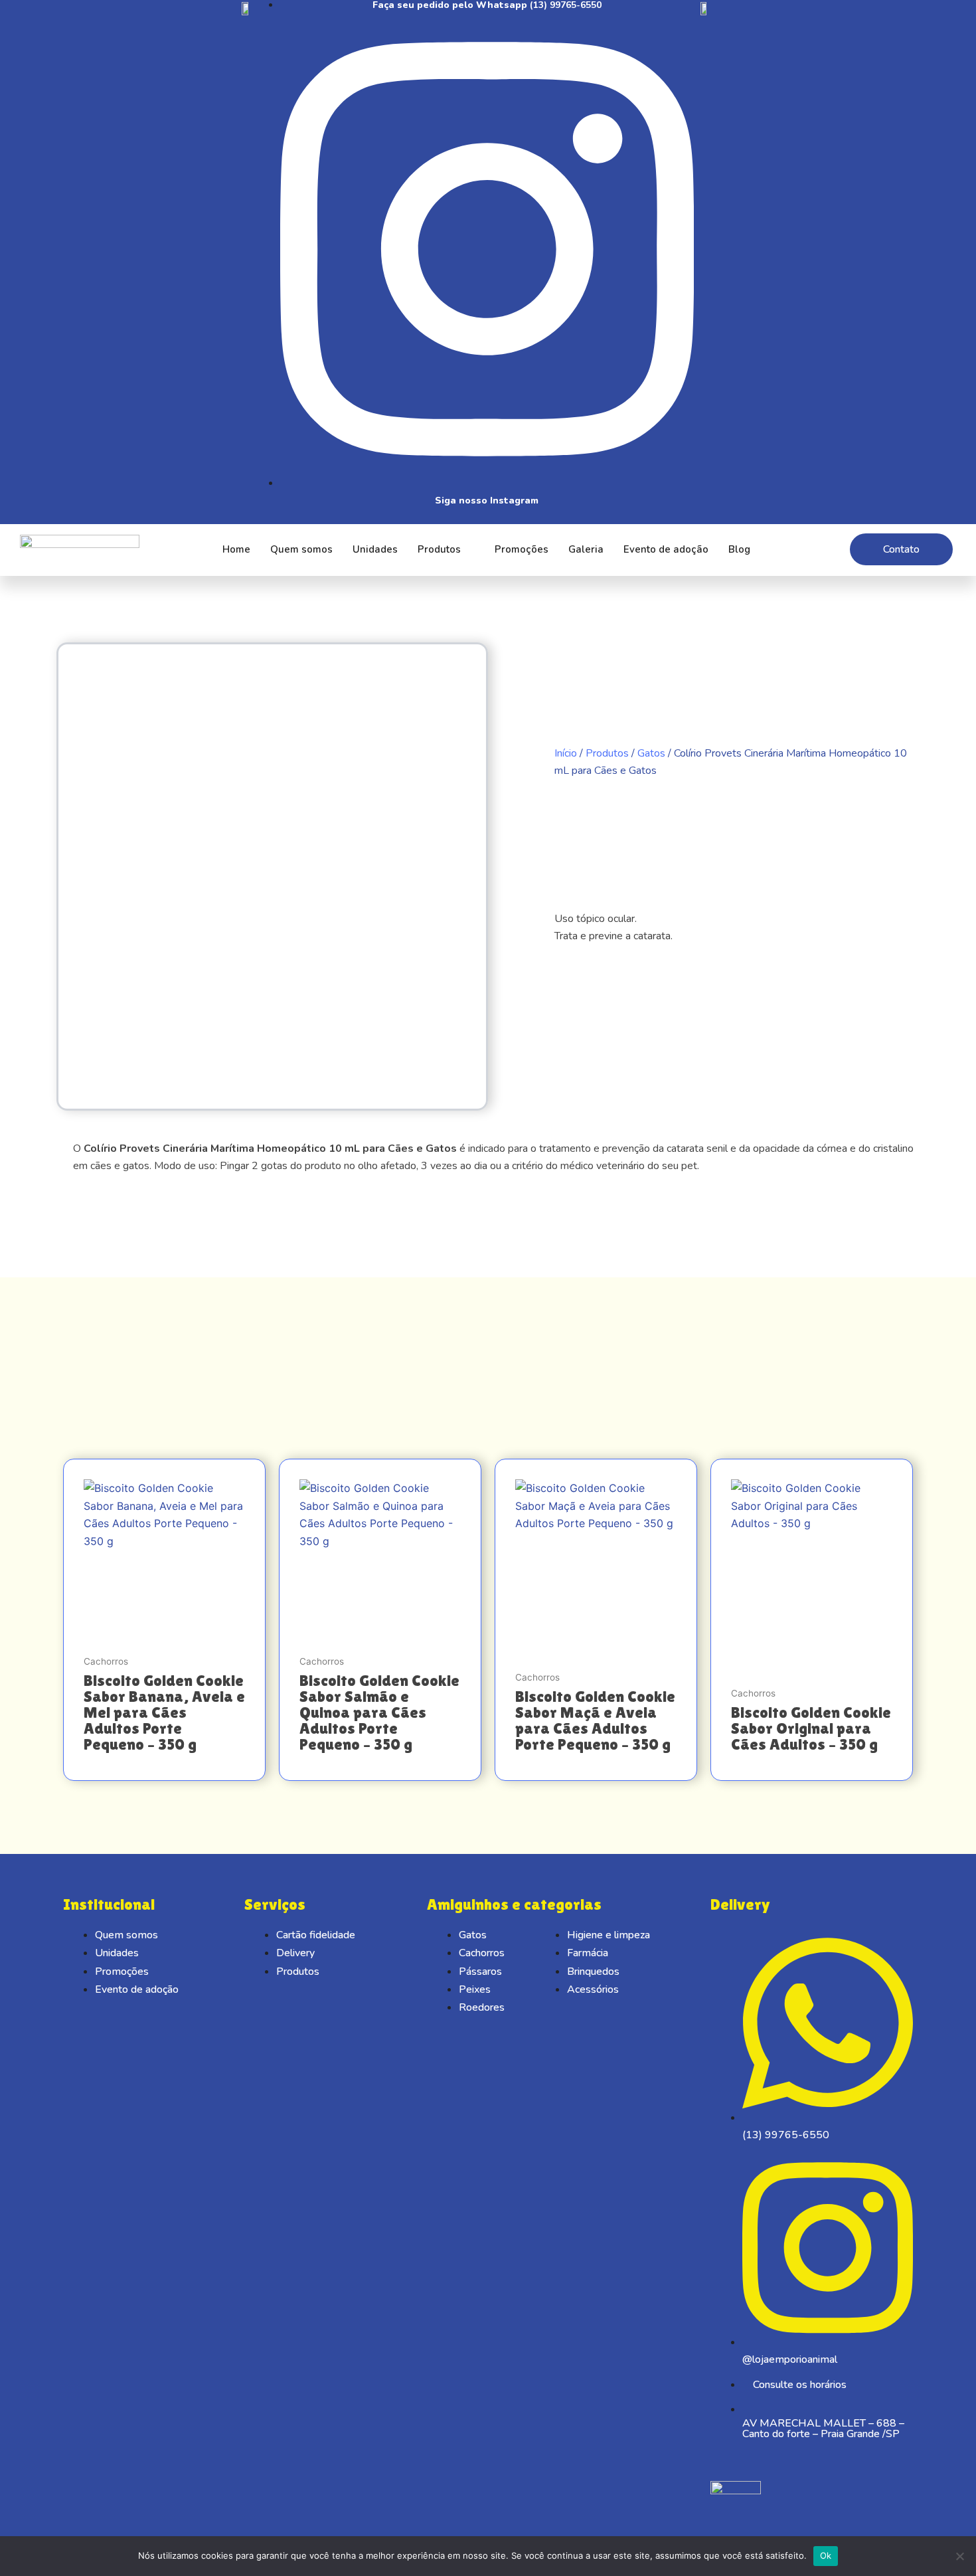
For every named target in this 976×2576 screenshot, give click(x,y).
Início (566, 753)
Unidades (375, 549)
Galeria (586, 549)
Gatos (651, 753)
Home (236, 549)
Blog (739, 549)
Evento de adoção (666, 549)
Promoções (522, 549)
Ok (826, 2555)
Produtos (439, 549)
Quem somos (301, 549)
